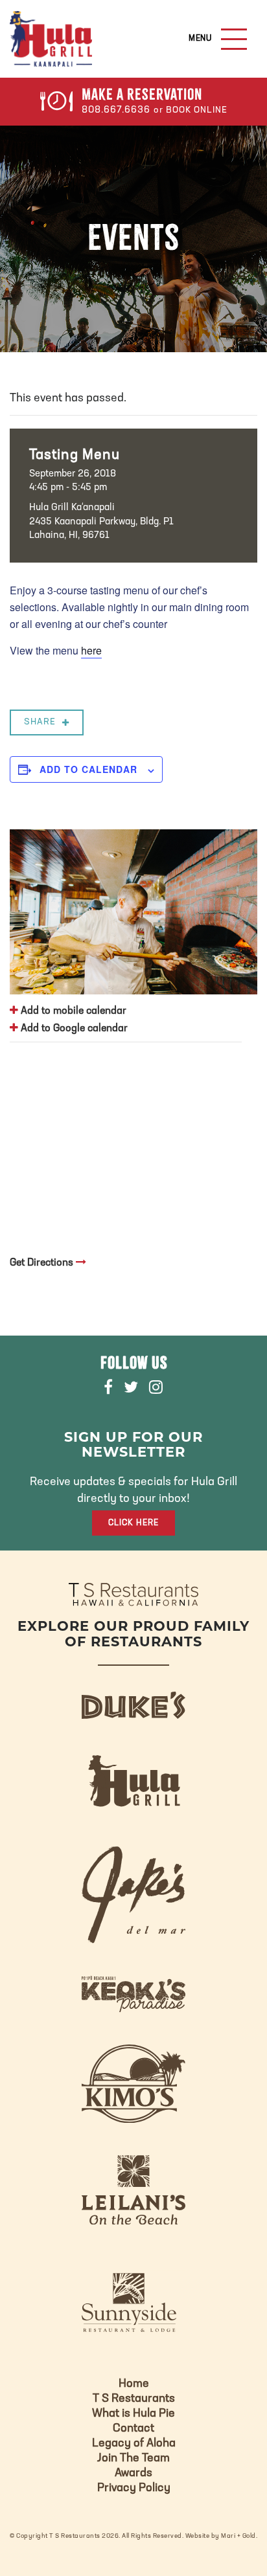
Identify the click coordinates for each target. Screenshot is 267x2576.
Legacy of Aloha (134, 2444)
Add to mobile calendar (72, 1011)
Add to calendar (88, 769)
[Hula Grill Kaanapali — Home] (51, 39)
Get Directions (43, 1263)
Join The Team (133, 2459)
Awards (133, 2474)
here (91, 650)
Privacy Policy (134, 2489)
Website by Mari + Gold (221, 2536)
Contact (133, 2429)
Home (134, 2384)
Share (40, 722)
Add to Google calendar (73, 1029)
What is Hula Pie (133, 2414)
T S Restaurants (134, 2399)
